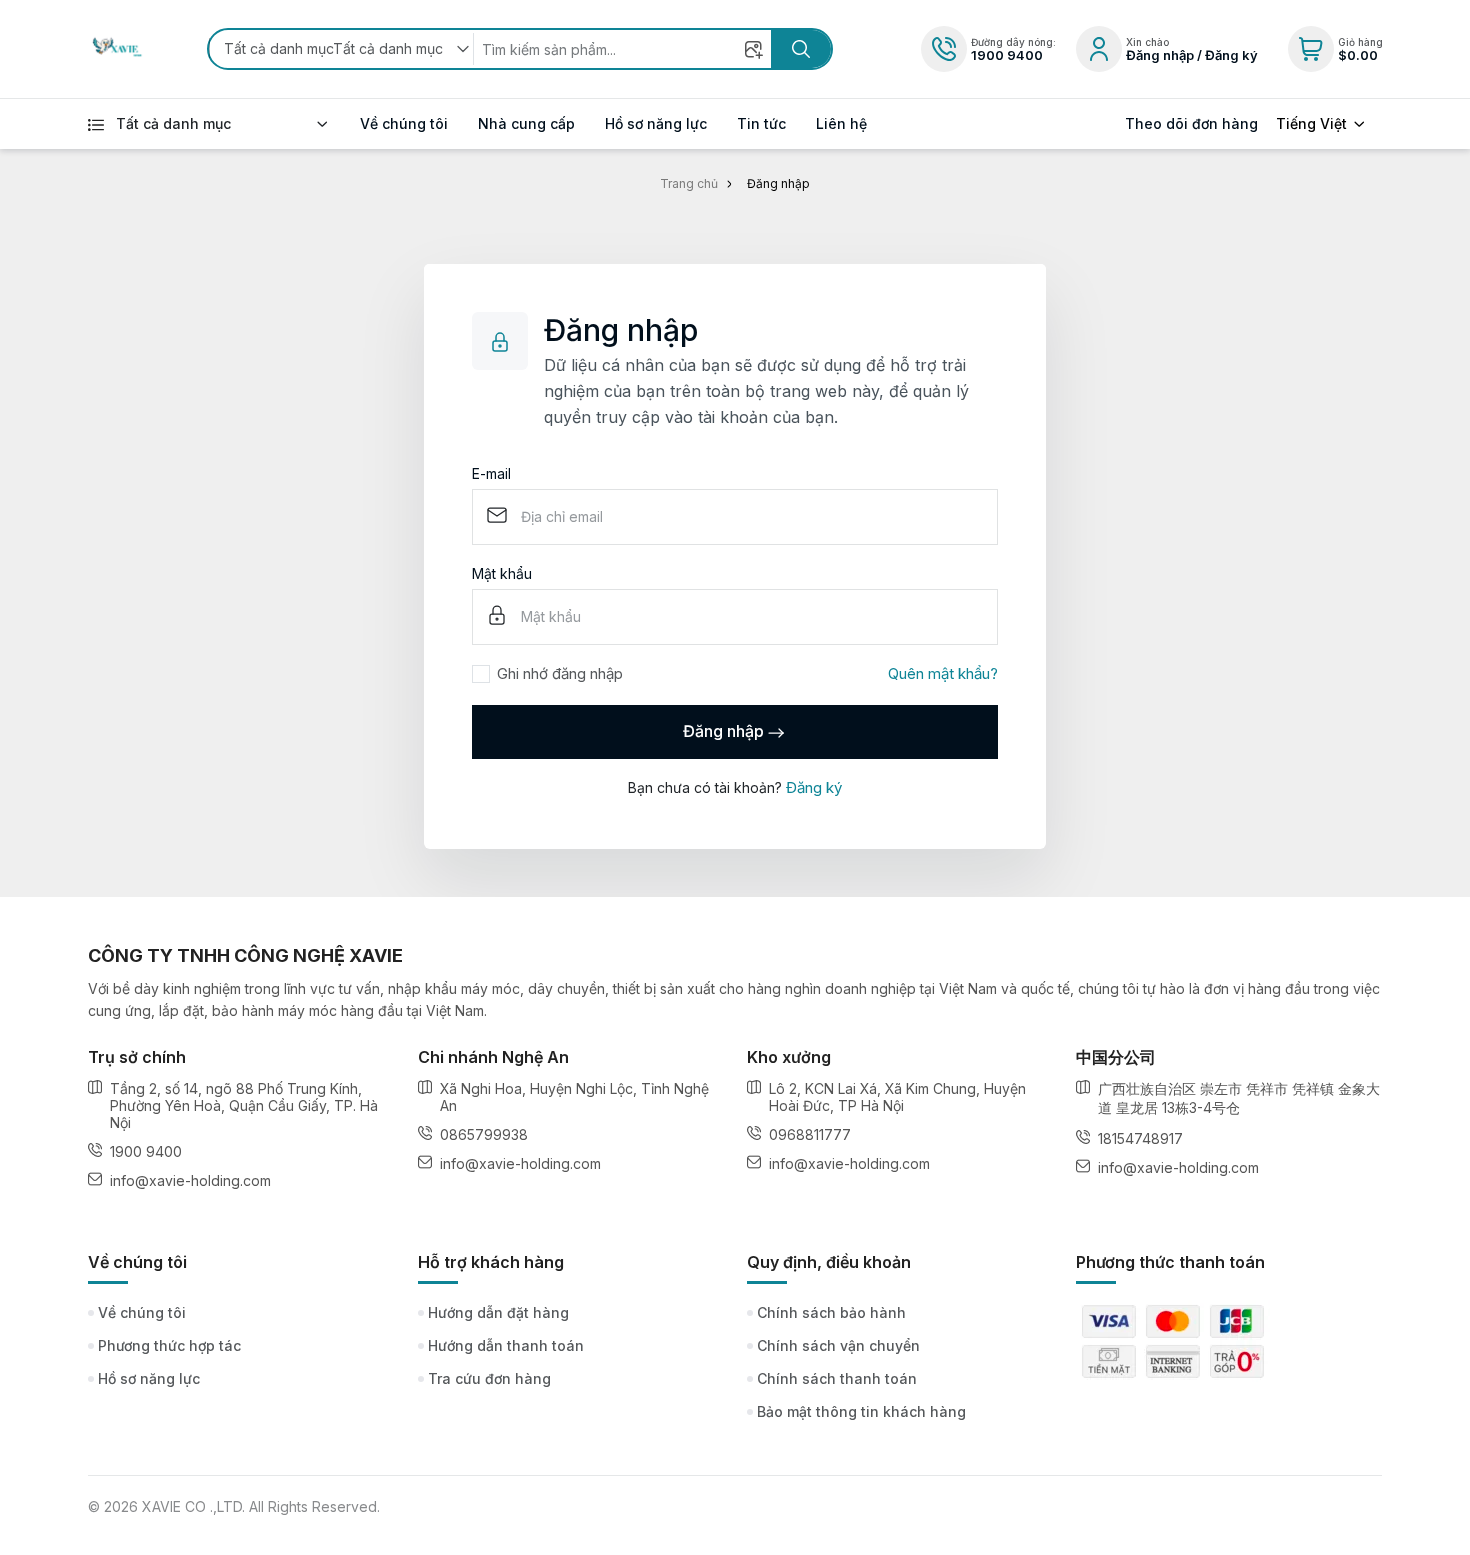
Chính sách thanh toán (837, 1378)
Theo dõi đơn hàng (1191, 123)
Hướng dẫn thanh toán (506, 1345)
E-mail (491, 474)
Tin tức (761, 123)
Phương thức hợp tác (169, 1345)
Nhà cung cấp (526, 123)
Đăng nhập (723, 731)
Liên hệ (841, 123)
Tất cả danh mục (173, 123)
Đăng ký (814, 787)
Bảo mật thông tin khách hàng (861, 1411)
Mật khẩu (502, 574)
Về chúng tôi (404, 123)
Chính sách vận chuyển (838, 1345)
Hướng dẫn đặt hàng (498, 1312)
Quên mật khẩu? (943, 673)
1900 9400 (1007, 55)
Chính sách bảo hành (831, 1312)
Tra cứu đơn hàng (489, 1378)
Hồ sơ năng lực (656, 123)
